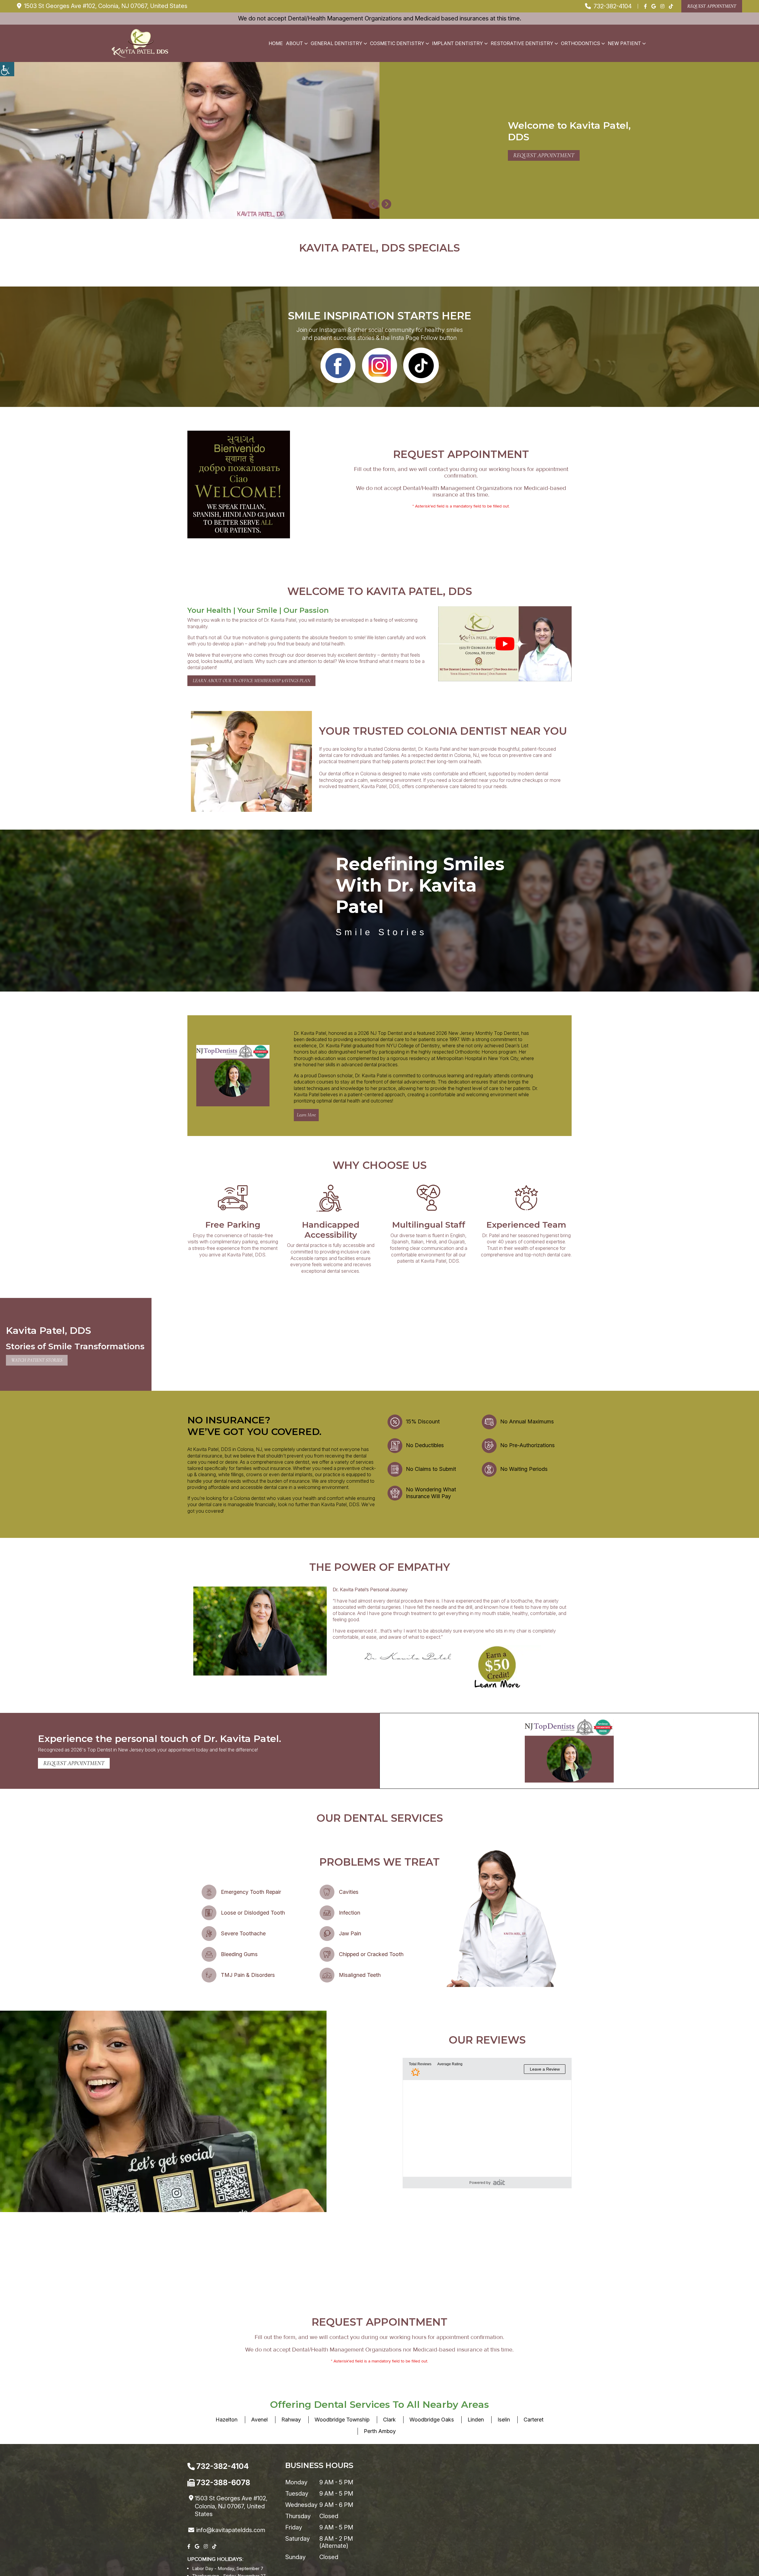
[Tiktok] (671, 6)
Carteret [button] (534, 2420)
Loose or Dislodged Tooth (253, 1913)
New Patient (624, 43)
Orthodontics (581, 43)
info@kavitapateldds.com (231, 2530)
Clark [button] (389, 2420)
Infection (350, 1913)
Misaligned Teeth (360, 1975)
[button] (373, 205)
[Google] (654, 6)
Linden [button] (476, 2420)
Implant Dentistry (457, 43)
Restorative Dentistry (522, 43)
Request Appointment (712, 6)
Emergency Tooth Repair (251, 1892)
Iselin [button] (504, 2420)
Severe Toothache (243, 1933)
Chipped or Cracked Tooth (371, 1954)
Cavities (349, 1892)
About (294, 43)
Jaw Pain (350, 1933)
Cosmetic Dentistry (397, 43)
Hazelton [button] (227, 2420)
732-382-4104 (612, 6)
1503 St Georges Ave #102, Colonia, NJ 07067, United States (105, 6)
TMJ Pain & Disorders (248, 1975)
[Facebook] (645, 6)
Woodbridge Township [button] (342, 2420)
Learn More (306, 1115)
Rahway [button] (291, 2420)
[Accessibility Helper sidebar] (7, 69)
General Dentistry (337, 43)
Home (276, 43)
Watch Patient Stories (37, 1360)
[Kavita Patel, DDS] (140, 43)
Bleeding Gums (239, 1954)
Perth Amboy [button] (380, 2431)
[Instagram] (662, 6)
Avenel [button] (259, 2420)
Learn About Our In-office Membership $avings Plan (251, 681)
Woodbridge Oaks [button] (432, 2420)
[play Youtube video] (505, 644)
